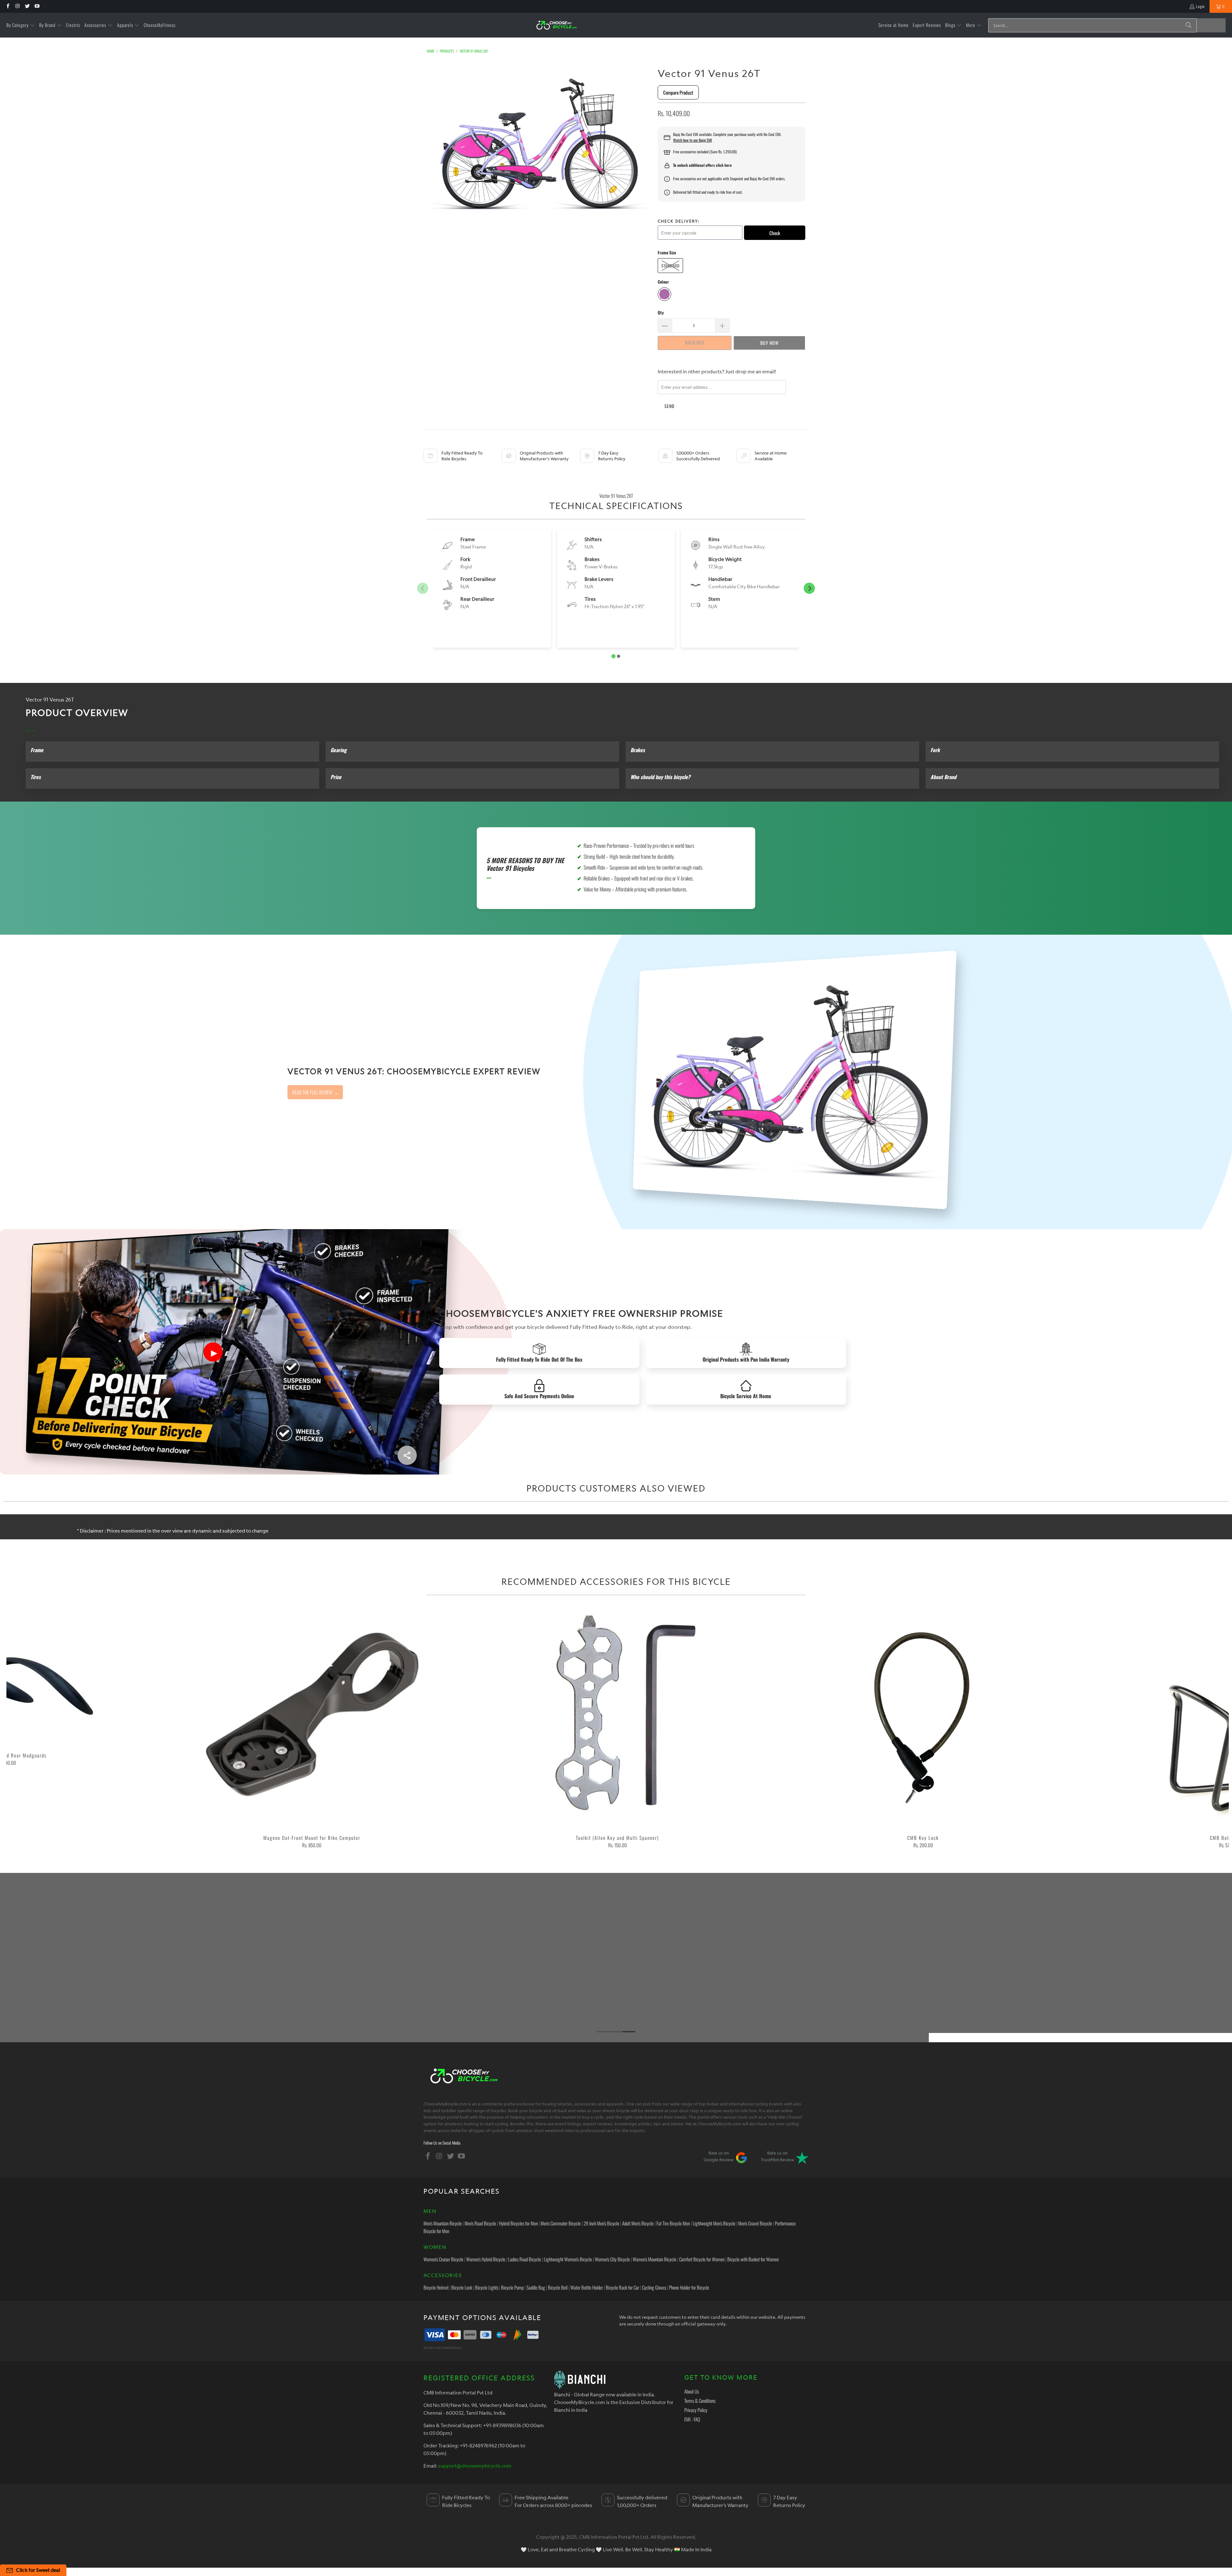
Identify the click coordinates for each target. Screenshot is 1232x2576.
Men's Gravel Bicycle (755, 2223)
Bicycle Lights (487, 2287)
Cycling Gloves (654, 2287)
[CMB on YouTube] (37, 6)
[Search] (1189, 25)
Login (1200, 6)
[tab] (614, 656)
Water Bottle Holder (587, 2287)
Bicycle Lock (462, 2287)
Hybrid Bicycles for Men (518, 2223)
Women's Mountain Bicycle (654, 2259)
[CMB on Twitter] (27, 6)
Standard (670, 266)
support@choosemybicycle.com (475, 2466)
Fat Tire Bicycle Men (673, 2223)
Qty (661, 312)
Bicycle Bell (558, 2287)
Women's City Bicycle (612, 2259)
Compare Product (678, 92)
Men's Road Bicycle (480, 2223)
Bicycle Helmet (436, 2287)
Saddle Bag (536, 2287)
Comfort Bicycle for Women (702, 2259)
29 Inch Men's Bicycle (601, 2223)
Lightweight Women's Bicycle (568, 2259)
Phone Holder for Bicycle (689, 2287)
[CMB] (556, 25)
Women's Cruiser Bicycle (443, 2259)
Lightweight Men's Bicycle (714, 2223)
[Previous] (37, 1728)
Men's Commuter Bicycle (561, 2223)
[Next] (1199, 1728)
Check (775, 233)
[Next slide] (809, 588)
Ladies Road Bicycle (525, 2259)
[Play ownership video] (213, 1352)
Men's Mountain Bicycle (443, 2223)
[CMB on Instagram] (17, 6)
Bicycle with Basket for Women (753, 2259)
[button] (21, 25)
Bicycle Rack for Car (622, 2287)
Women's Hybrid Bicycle (486, 2259)
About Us (692, 2391)
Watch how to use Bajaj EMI (693, 140)
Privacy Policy (696, 2410)
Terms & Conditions (700, 2401)
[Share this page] (407, 1455)
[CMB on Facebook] (8, 6)
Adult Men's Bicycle (638, 2223)
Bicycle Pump (512, 2287)
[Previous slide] (423, 588)
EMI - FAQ (692, 2419)
